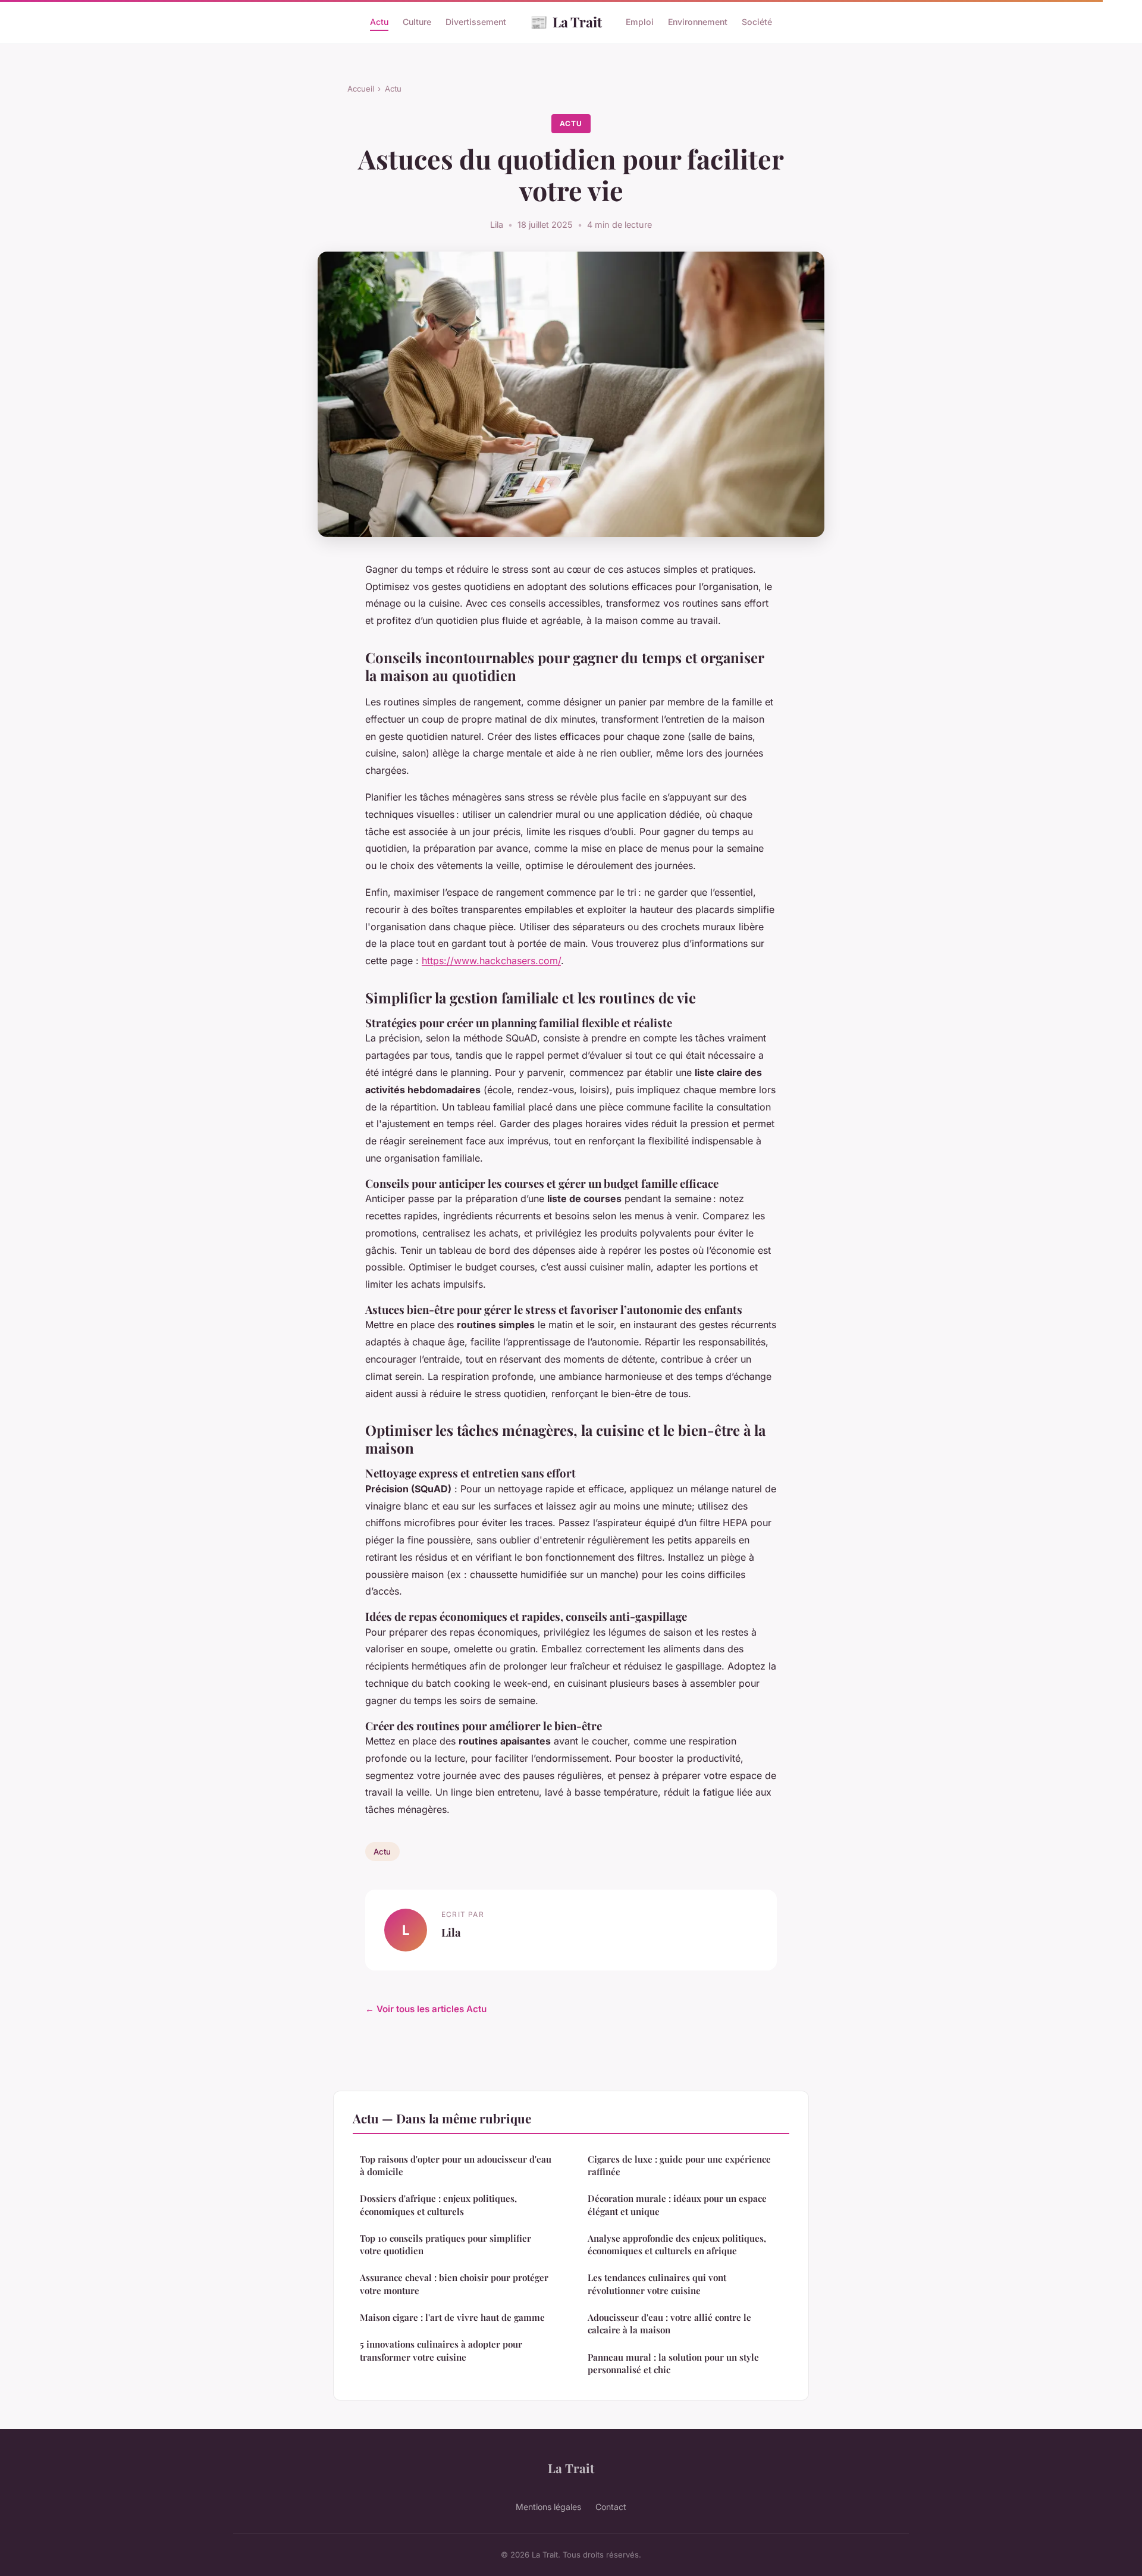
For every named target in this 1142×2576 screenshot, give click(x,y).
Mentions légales (548, 2507)
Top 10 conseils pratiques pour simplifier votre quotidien (445, 2244)
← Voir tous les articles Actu (426, 2009)
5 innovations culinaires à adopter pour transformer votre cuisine (441, 2350)
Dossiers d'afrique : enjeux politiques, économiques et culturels (438, 2205)
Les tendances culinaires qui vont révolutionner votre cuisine (657, 2284)
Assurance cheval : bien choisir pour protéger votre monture (454, 2284)
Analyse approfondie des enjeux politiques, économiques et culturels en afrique (677, 2244)
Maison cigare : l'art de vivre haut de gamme (452, 2317)
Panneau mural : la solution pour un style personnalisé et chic (673, 2363)
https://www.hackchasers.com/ (491, 961)
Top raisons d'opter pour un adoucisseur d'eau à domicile (456, 2165)
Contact (611, 2507)
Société (757, 22)
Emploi (640, 22)
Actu (379, 22)
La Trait (566, 21)
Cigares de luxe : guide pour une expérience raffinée (679, 2165)
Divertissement (476, 22)
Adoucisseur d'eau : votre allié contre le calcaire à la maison (669, 2324)
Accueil (361, 89)
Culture (417, 22)
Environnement (698, 22)
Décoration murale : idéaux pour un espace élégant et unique (677, 2205)
